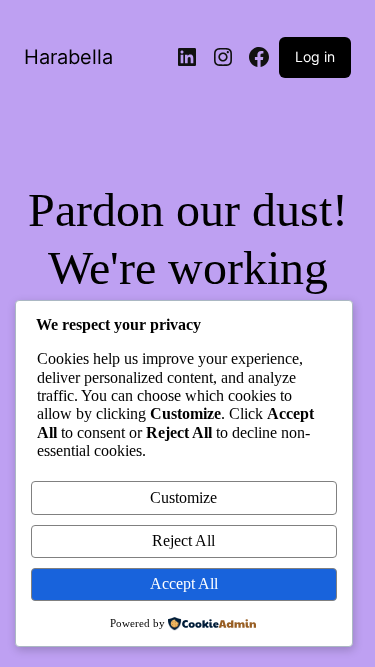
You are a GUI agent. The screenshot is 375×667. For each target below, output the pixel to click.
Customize (183, 497)
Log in (315, 56)
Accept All (184, 583)
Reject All (183, 540)
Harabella (68, 57)
